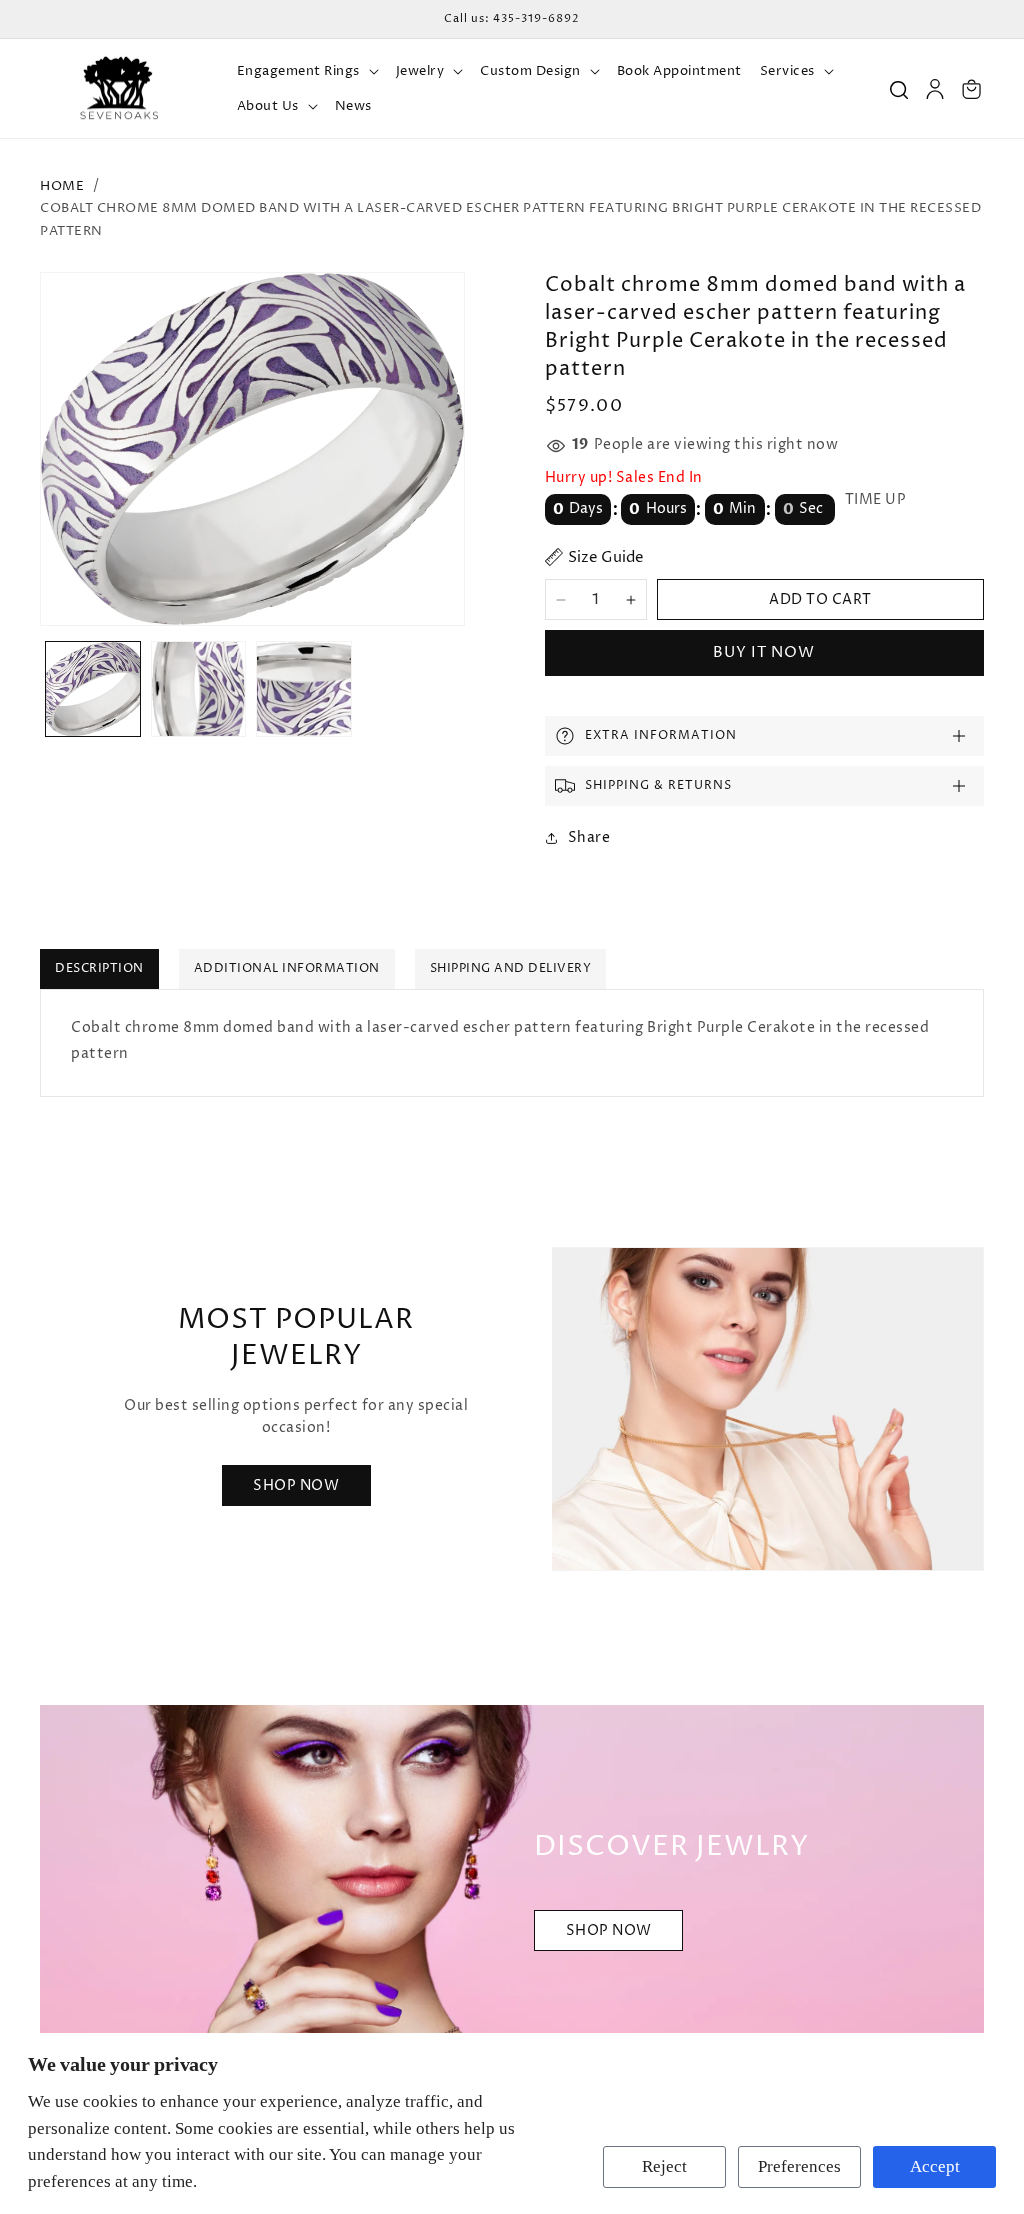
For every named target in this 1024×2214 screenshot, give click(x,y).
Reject (664, 2166)
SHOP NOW (609, 1930)
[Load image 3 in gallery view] (304, 689)
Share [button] (589, 837)
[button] (307, 71)
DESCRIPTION (99, 968)
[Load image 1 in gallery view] (93, 689)
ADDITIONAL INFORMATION (287, 968)
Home (62, 186)
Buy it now (764, 652)
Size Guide (606, 557)
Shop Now (296, 1484)
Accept (935, 2166)
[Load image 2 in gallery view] (199, 689)
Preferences (799, 2166)
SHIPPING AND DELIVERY (511, 968)
